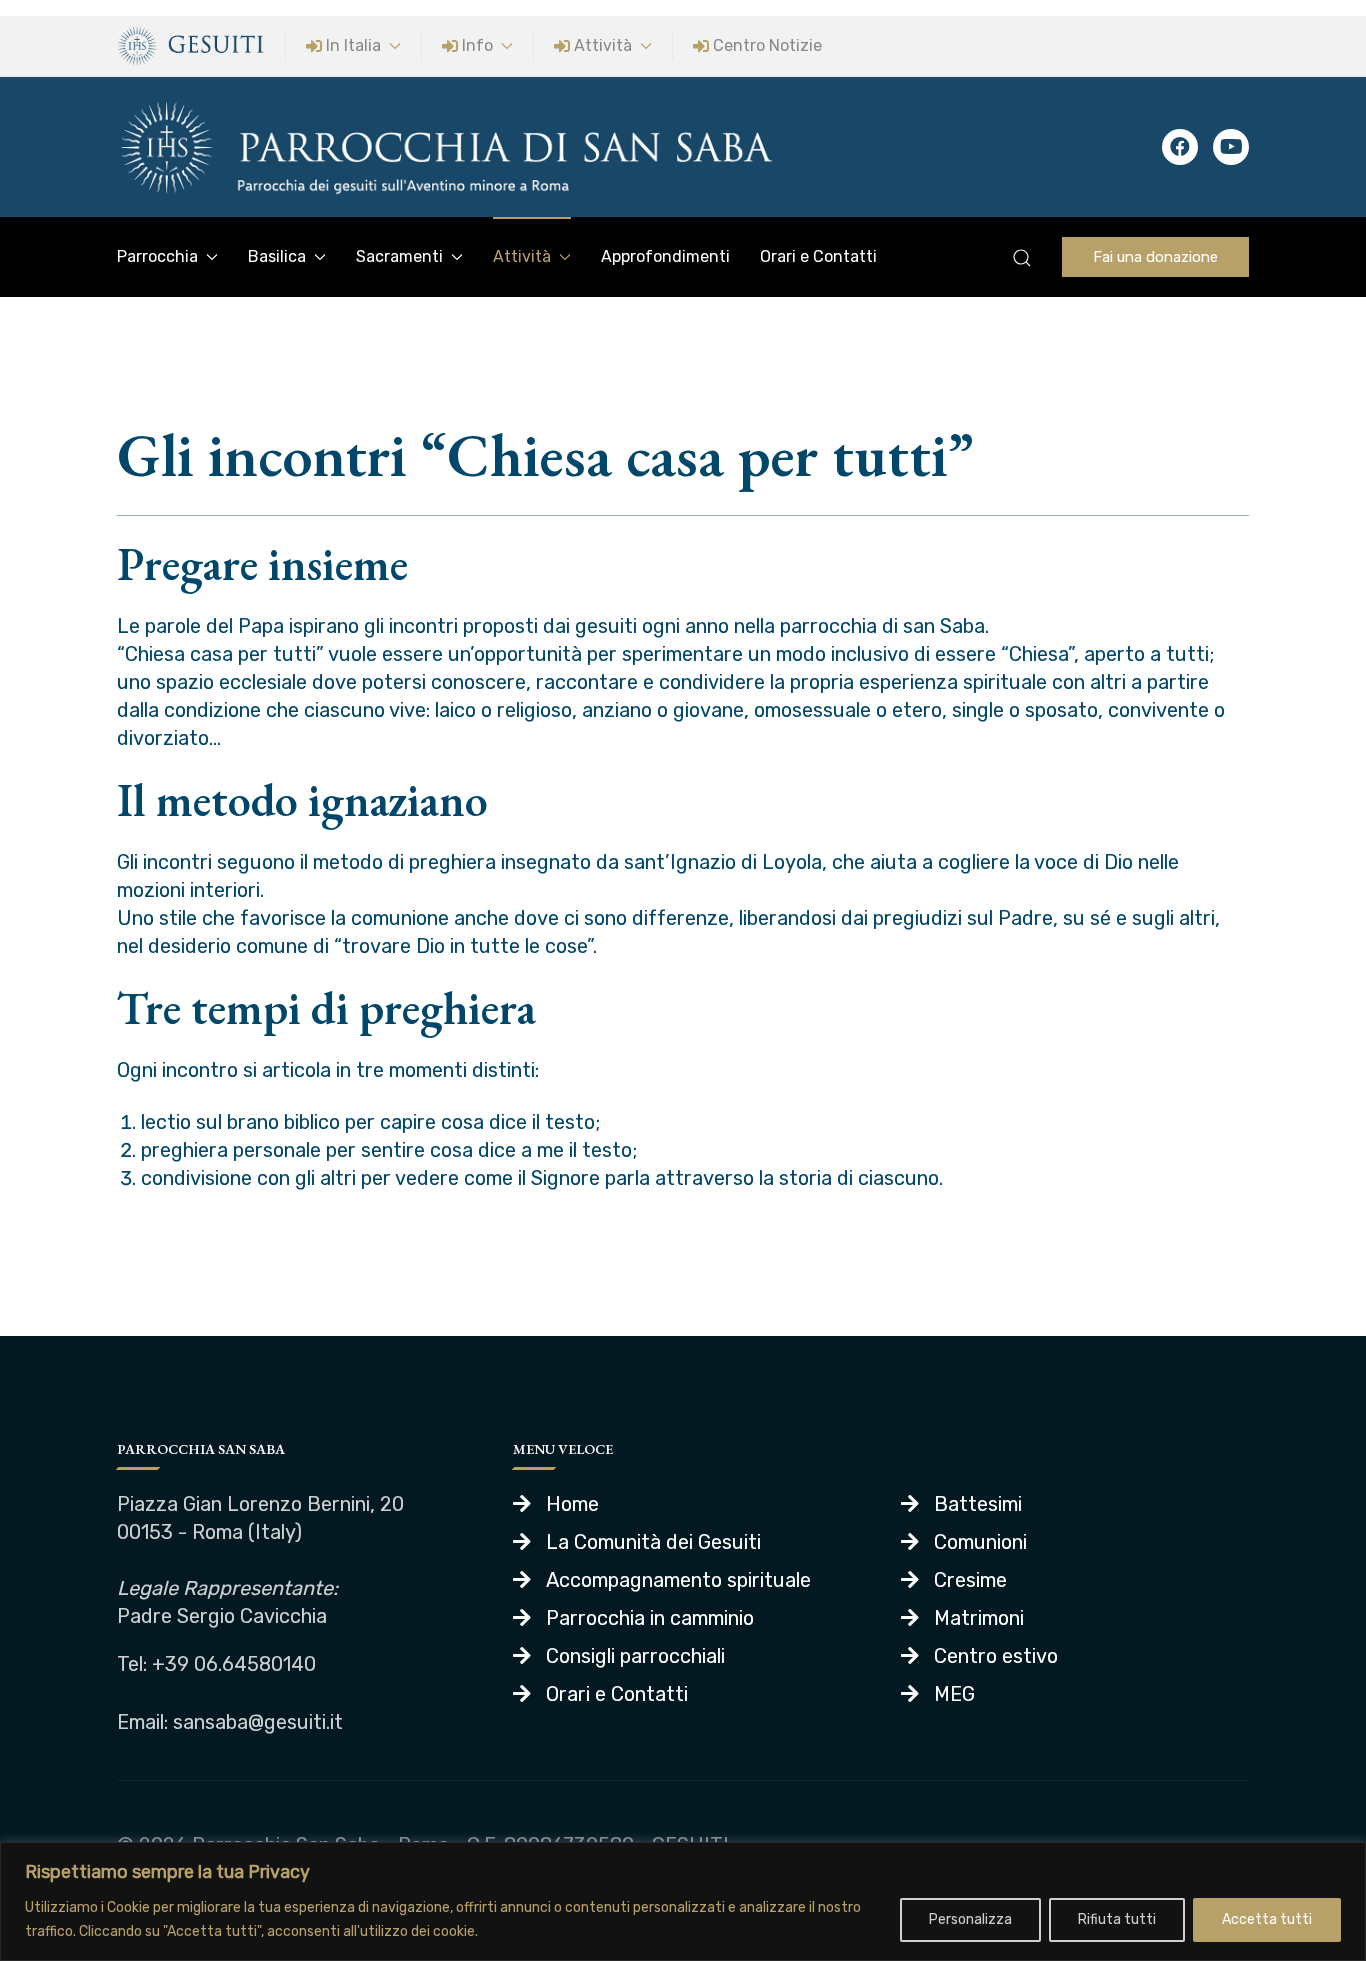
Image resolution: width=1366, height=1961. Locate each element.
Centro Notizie (767, 45)
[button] (1022, 258)
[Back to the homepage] (447, 147)
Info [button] (477, 45)
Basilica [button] (277, 256)
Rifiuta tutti (1117, 1919)
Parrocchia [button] (157, 256)
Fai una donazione (1155, 257)
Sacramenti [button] (399, 256)
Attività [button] (603, 45)
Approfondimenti (665, 256)
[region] (683, 1901)
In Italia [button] (353, 45)
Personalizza (970, 1919)
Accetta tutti (1267, 1919)
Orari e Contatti (818, 256)
